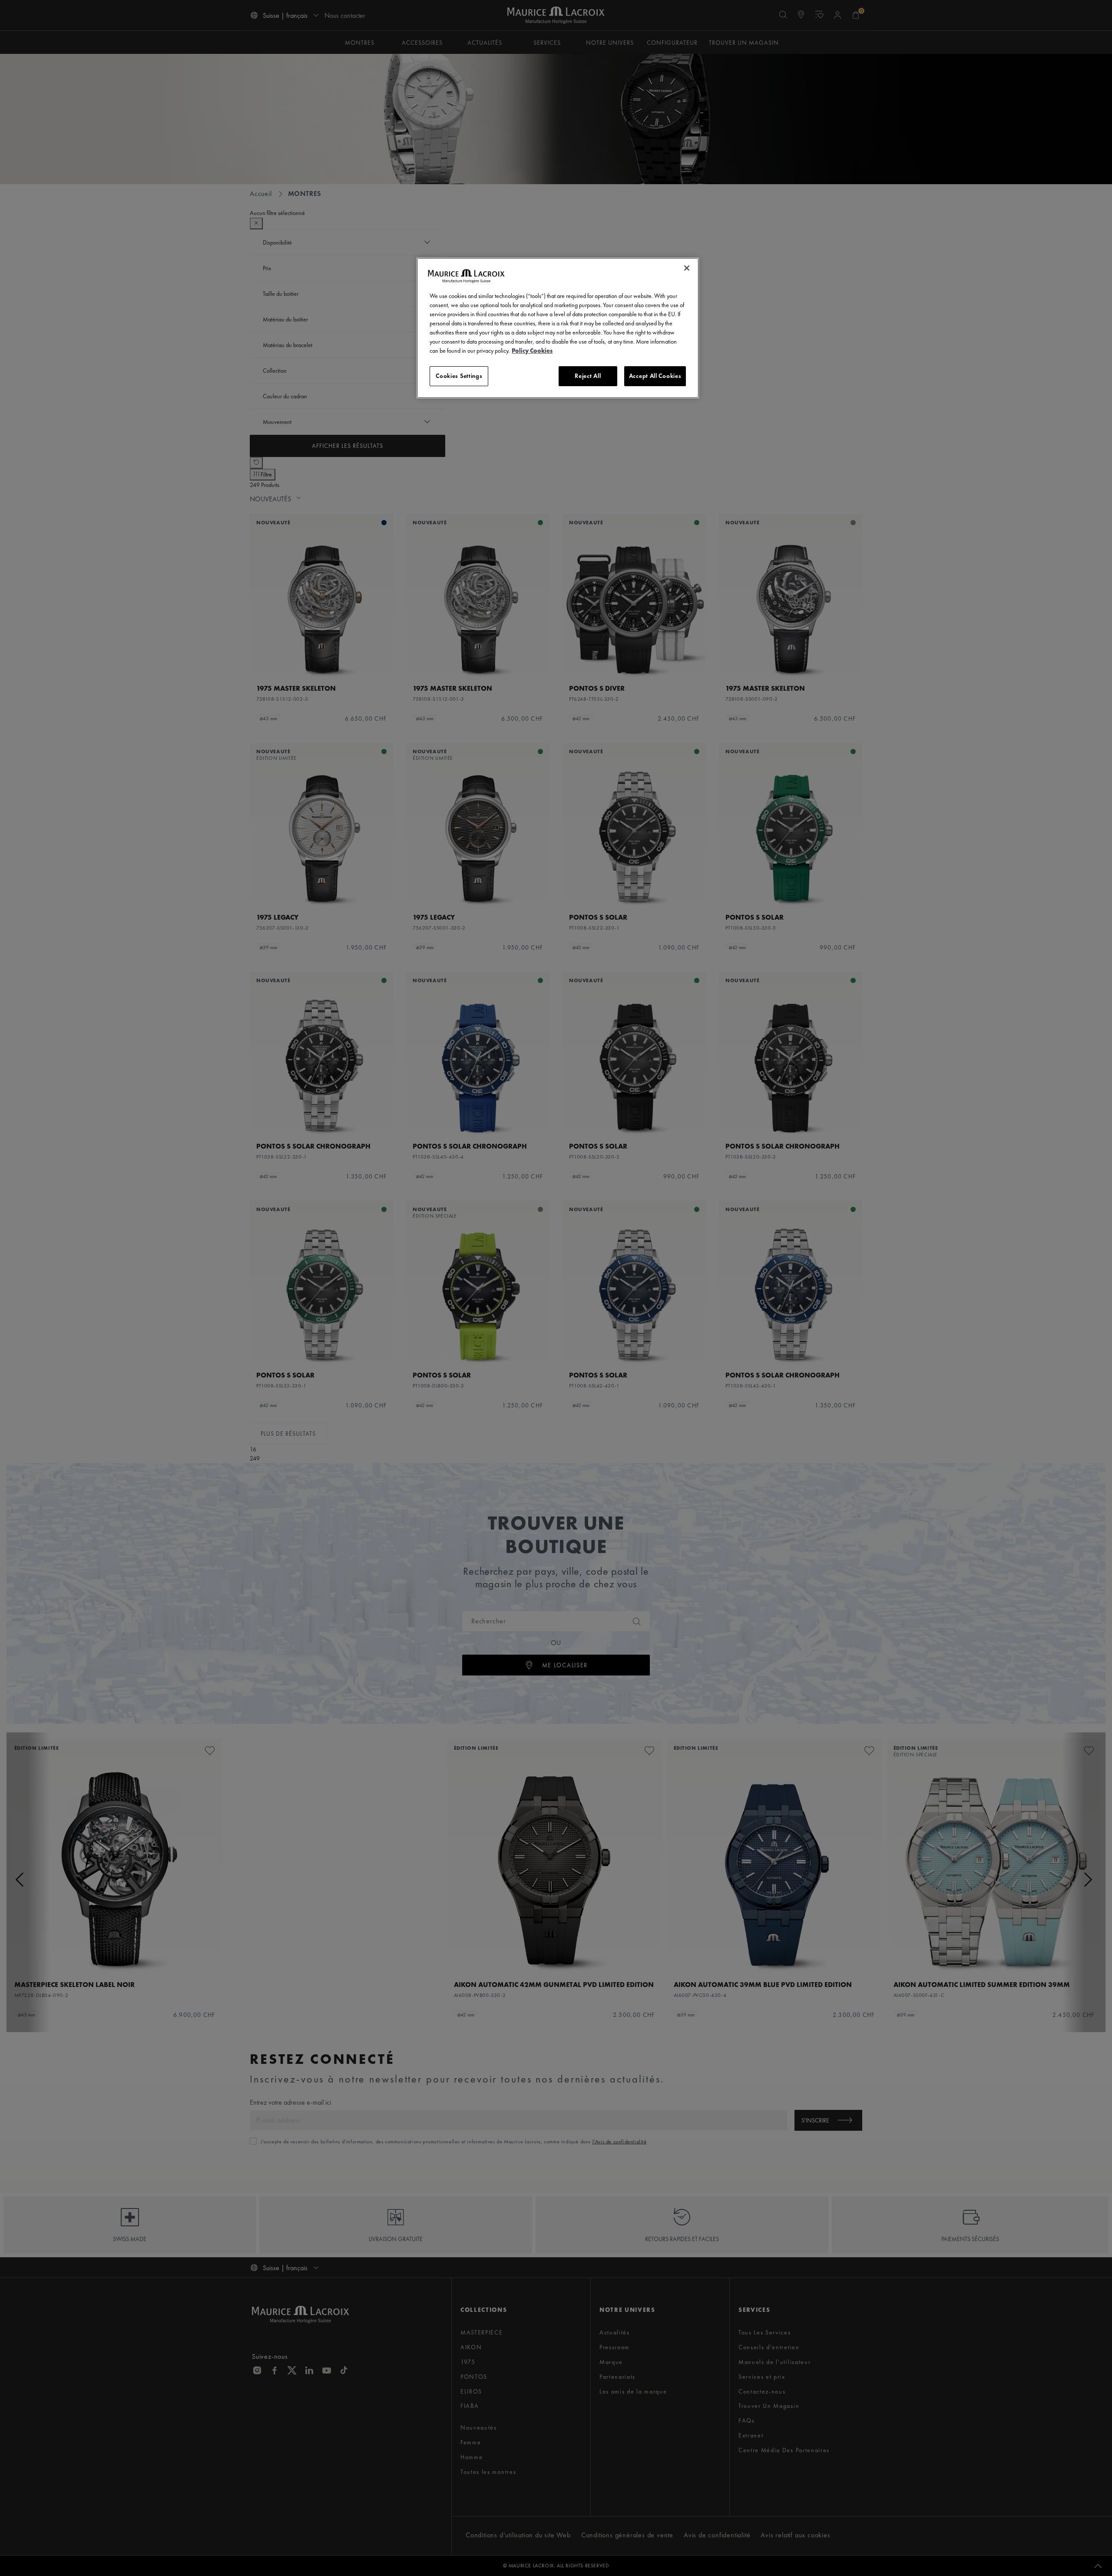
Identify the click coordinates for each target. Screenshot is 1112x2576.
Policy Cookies (532, 351)
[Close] (687, 268)
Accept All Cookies (655, 376)
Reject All (588, 376)
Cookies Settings (459, 376)
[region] (558, 328)
